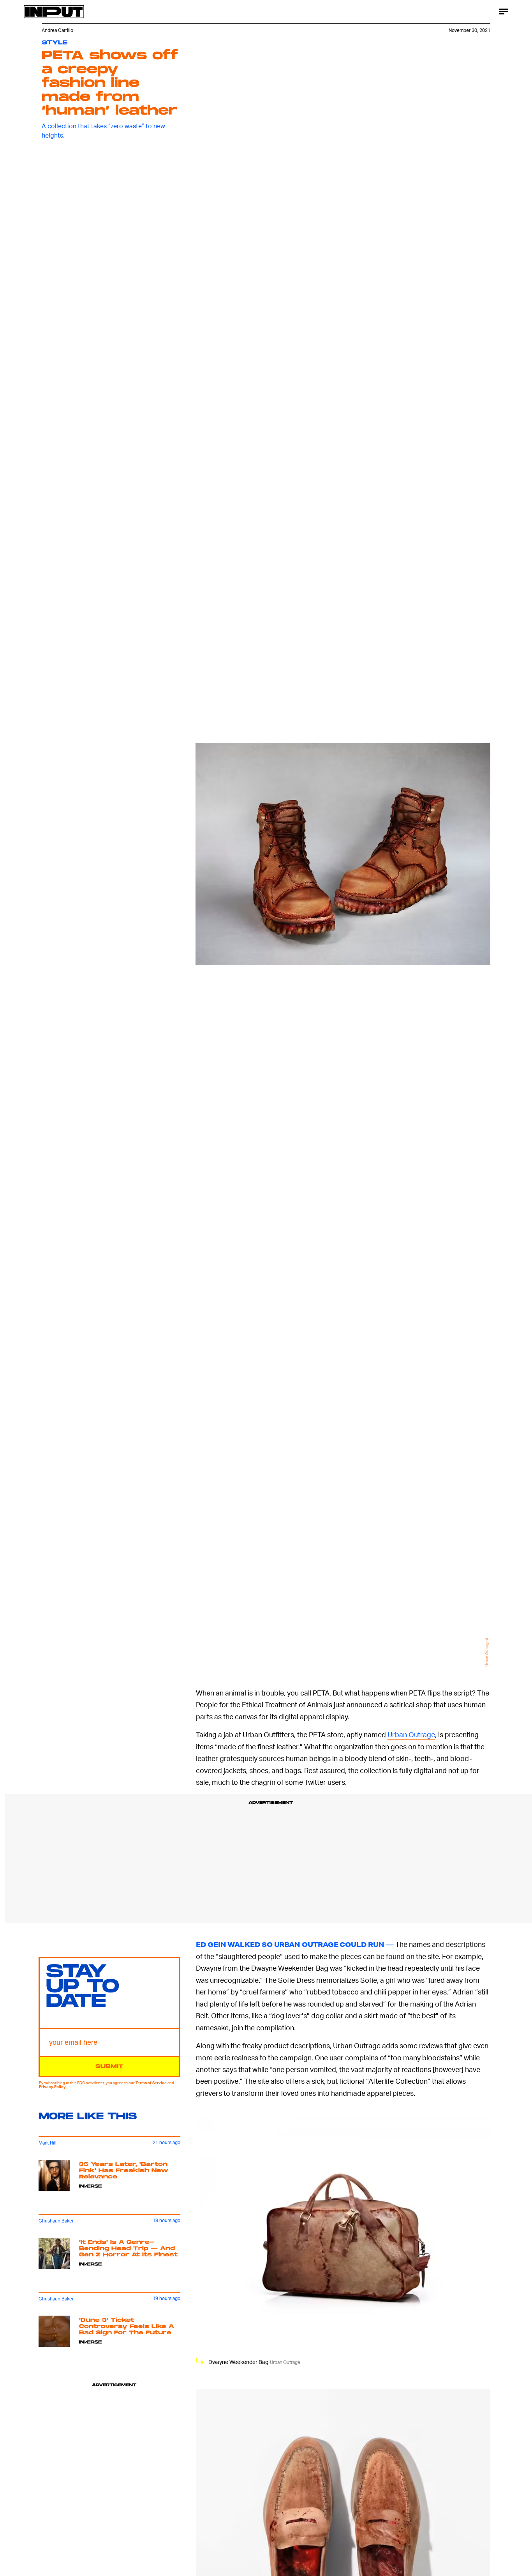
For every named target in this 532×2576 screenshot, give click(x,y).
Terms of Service (151, 2083)
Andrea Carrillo (57, 30)
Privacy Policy (52, 2087)
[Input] (54, 12)
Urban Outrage (411, 1734)
